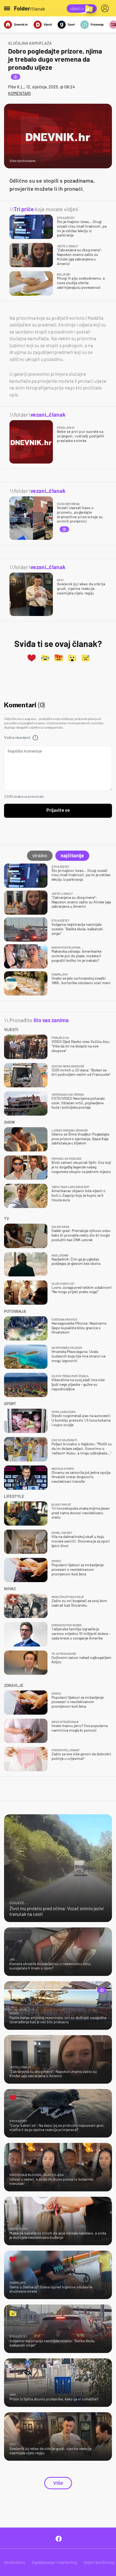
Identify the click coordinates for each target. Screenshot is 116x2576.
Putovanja (97, 24)
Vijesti (48, 24)
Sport (71, 24)
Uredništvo (15, 2562)
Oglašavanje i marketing (54, 2562)
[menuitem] (106, 8)
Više (58, 2483)
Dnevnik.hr (21, 24)
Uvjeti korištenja (99, 2562)
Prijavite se (58, 810)
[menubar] (106, 8)
